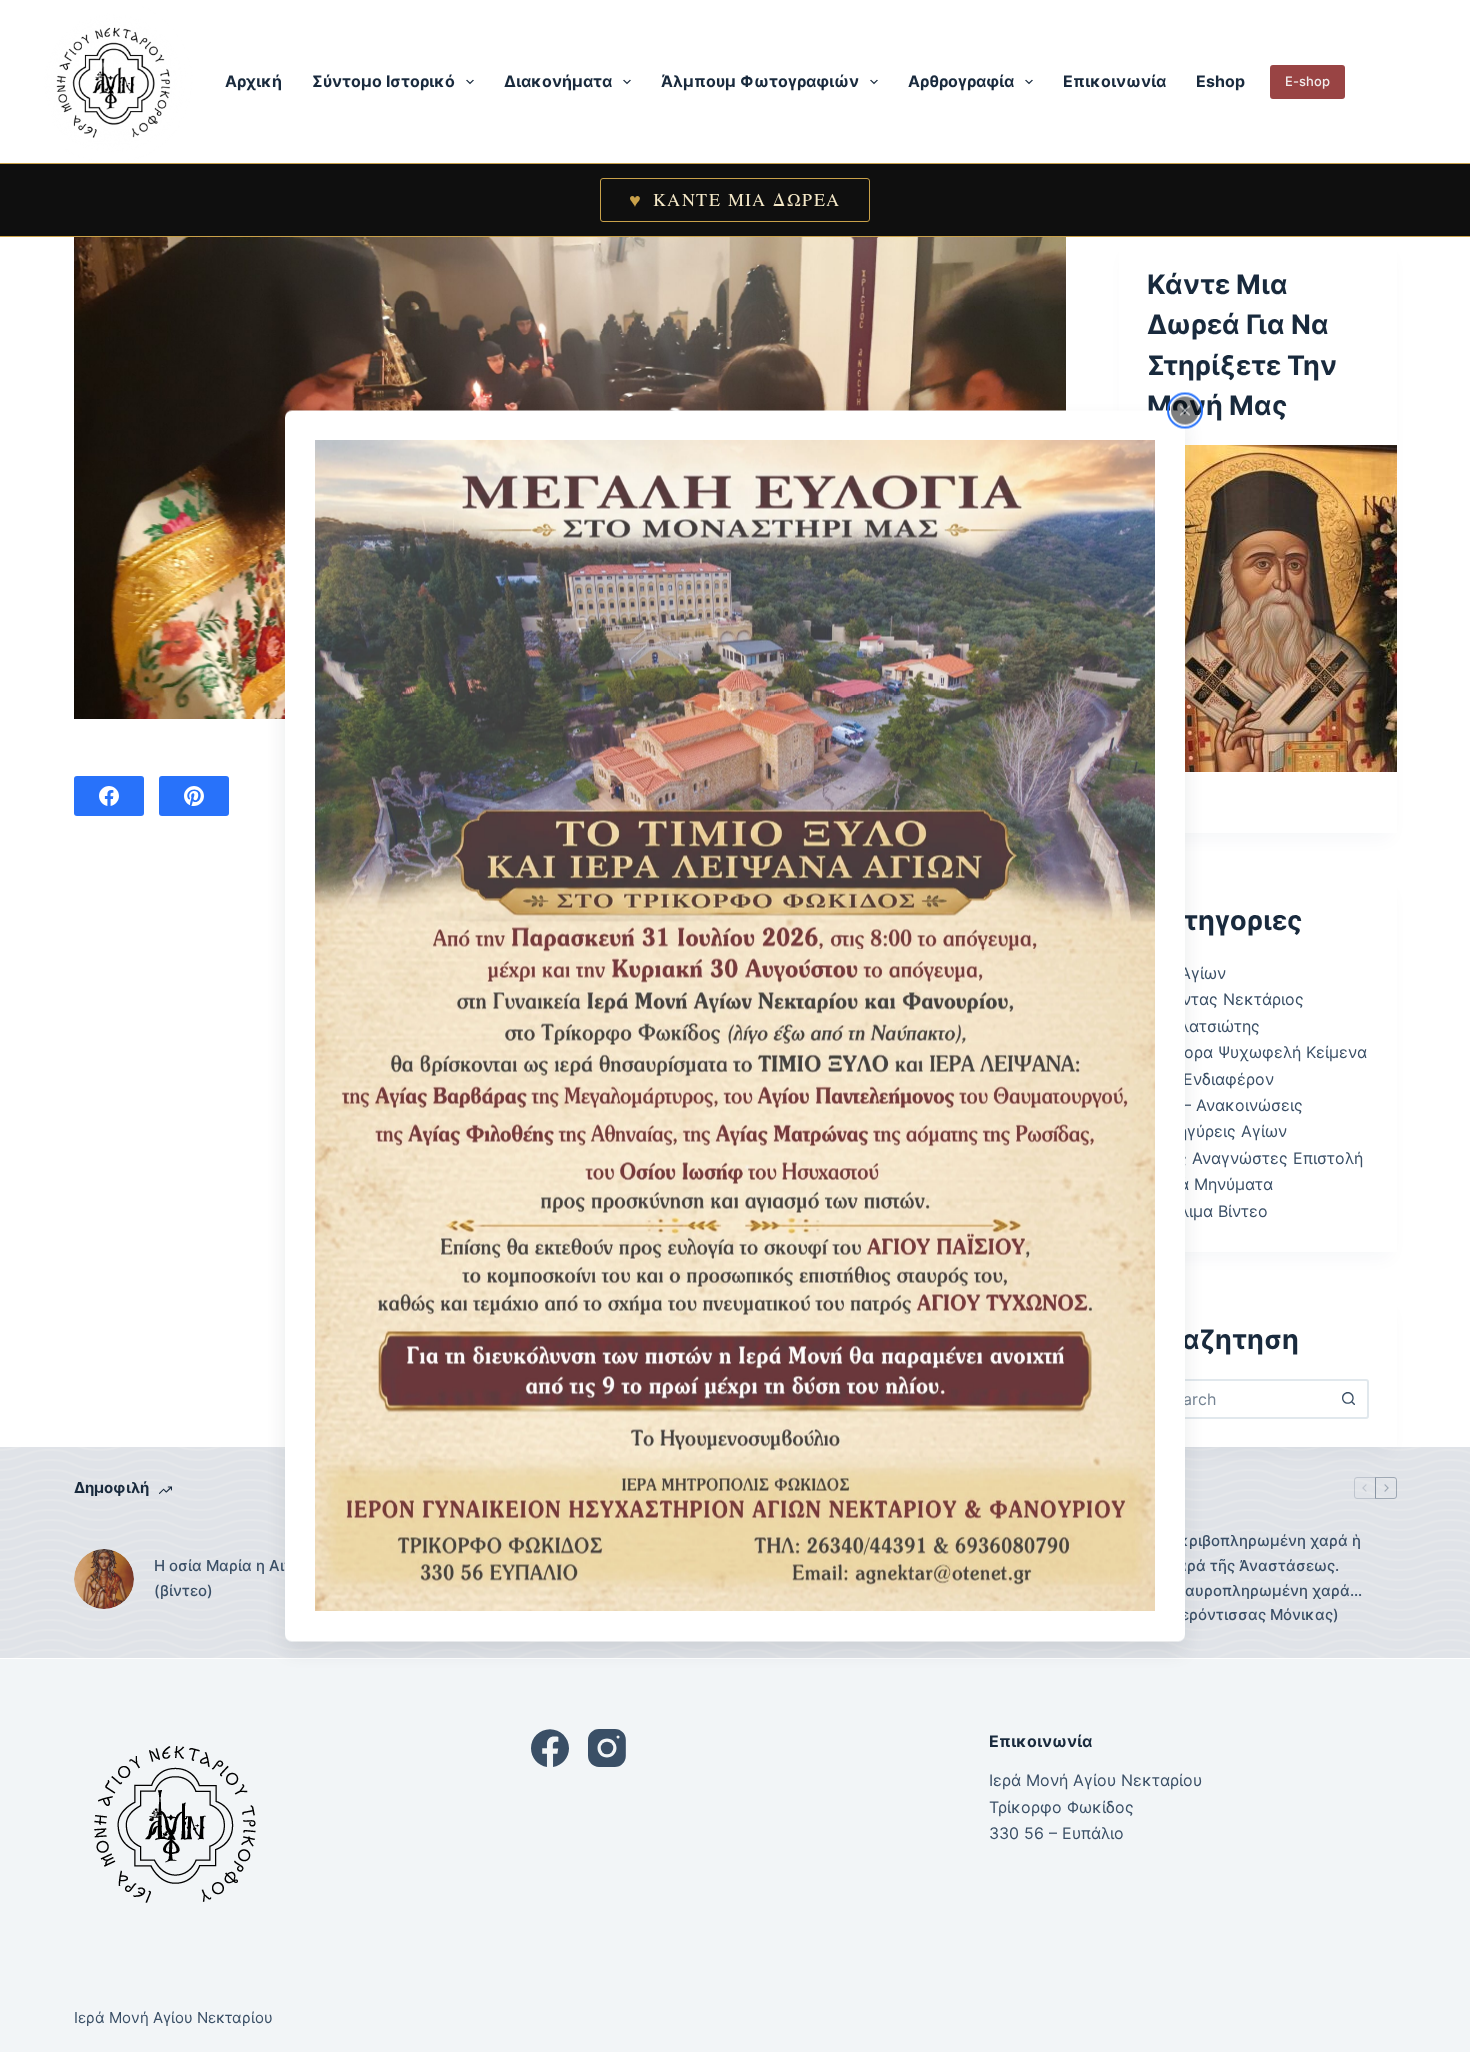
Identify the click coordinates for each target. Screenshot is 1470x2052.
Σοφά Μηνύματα (1210, 1184)
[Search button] (1349, 1399)
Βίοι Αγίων (1186, 973)
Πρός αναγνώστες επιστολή (1255, 1158)
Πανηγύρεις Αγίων (1217, 1131)
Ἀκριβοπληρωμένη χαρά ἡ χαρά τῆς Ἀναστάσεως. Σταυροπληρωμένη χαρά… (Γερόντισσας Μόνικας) (1265, 1577)
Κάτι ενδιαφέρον (1210, 1079)
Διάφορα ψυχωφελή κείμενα (1257, 1052)
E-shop (1307, 81)
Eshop (1220, 81)
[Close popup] (1185, 410)
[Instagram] (607, 1748)
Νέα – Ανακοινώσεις (1225, 1105)
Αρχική (253, 81)
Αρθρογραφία (961, 81)
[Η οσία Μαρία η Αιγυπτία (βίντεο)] (104, 1579)
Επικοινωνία (1114, 81)
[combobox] (1240, 1399)
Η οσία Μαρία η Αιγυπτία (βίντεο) (243, 1578)
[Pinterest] (194, 796)
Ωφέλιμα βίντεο (1207, 1211)
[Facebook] (109, 796)
